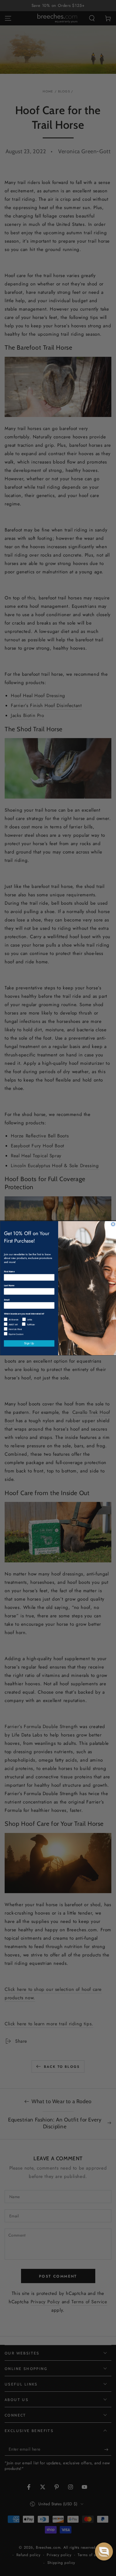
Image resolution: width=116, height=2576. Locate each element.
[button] (104, 2551)
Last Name (9, 1285)
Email (6, 1299)
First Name (9, 1271)
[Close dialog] (113, 1224)
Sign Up (29, 1343)
